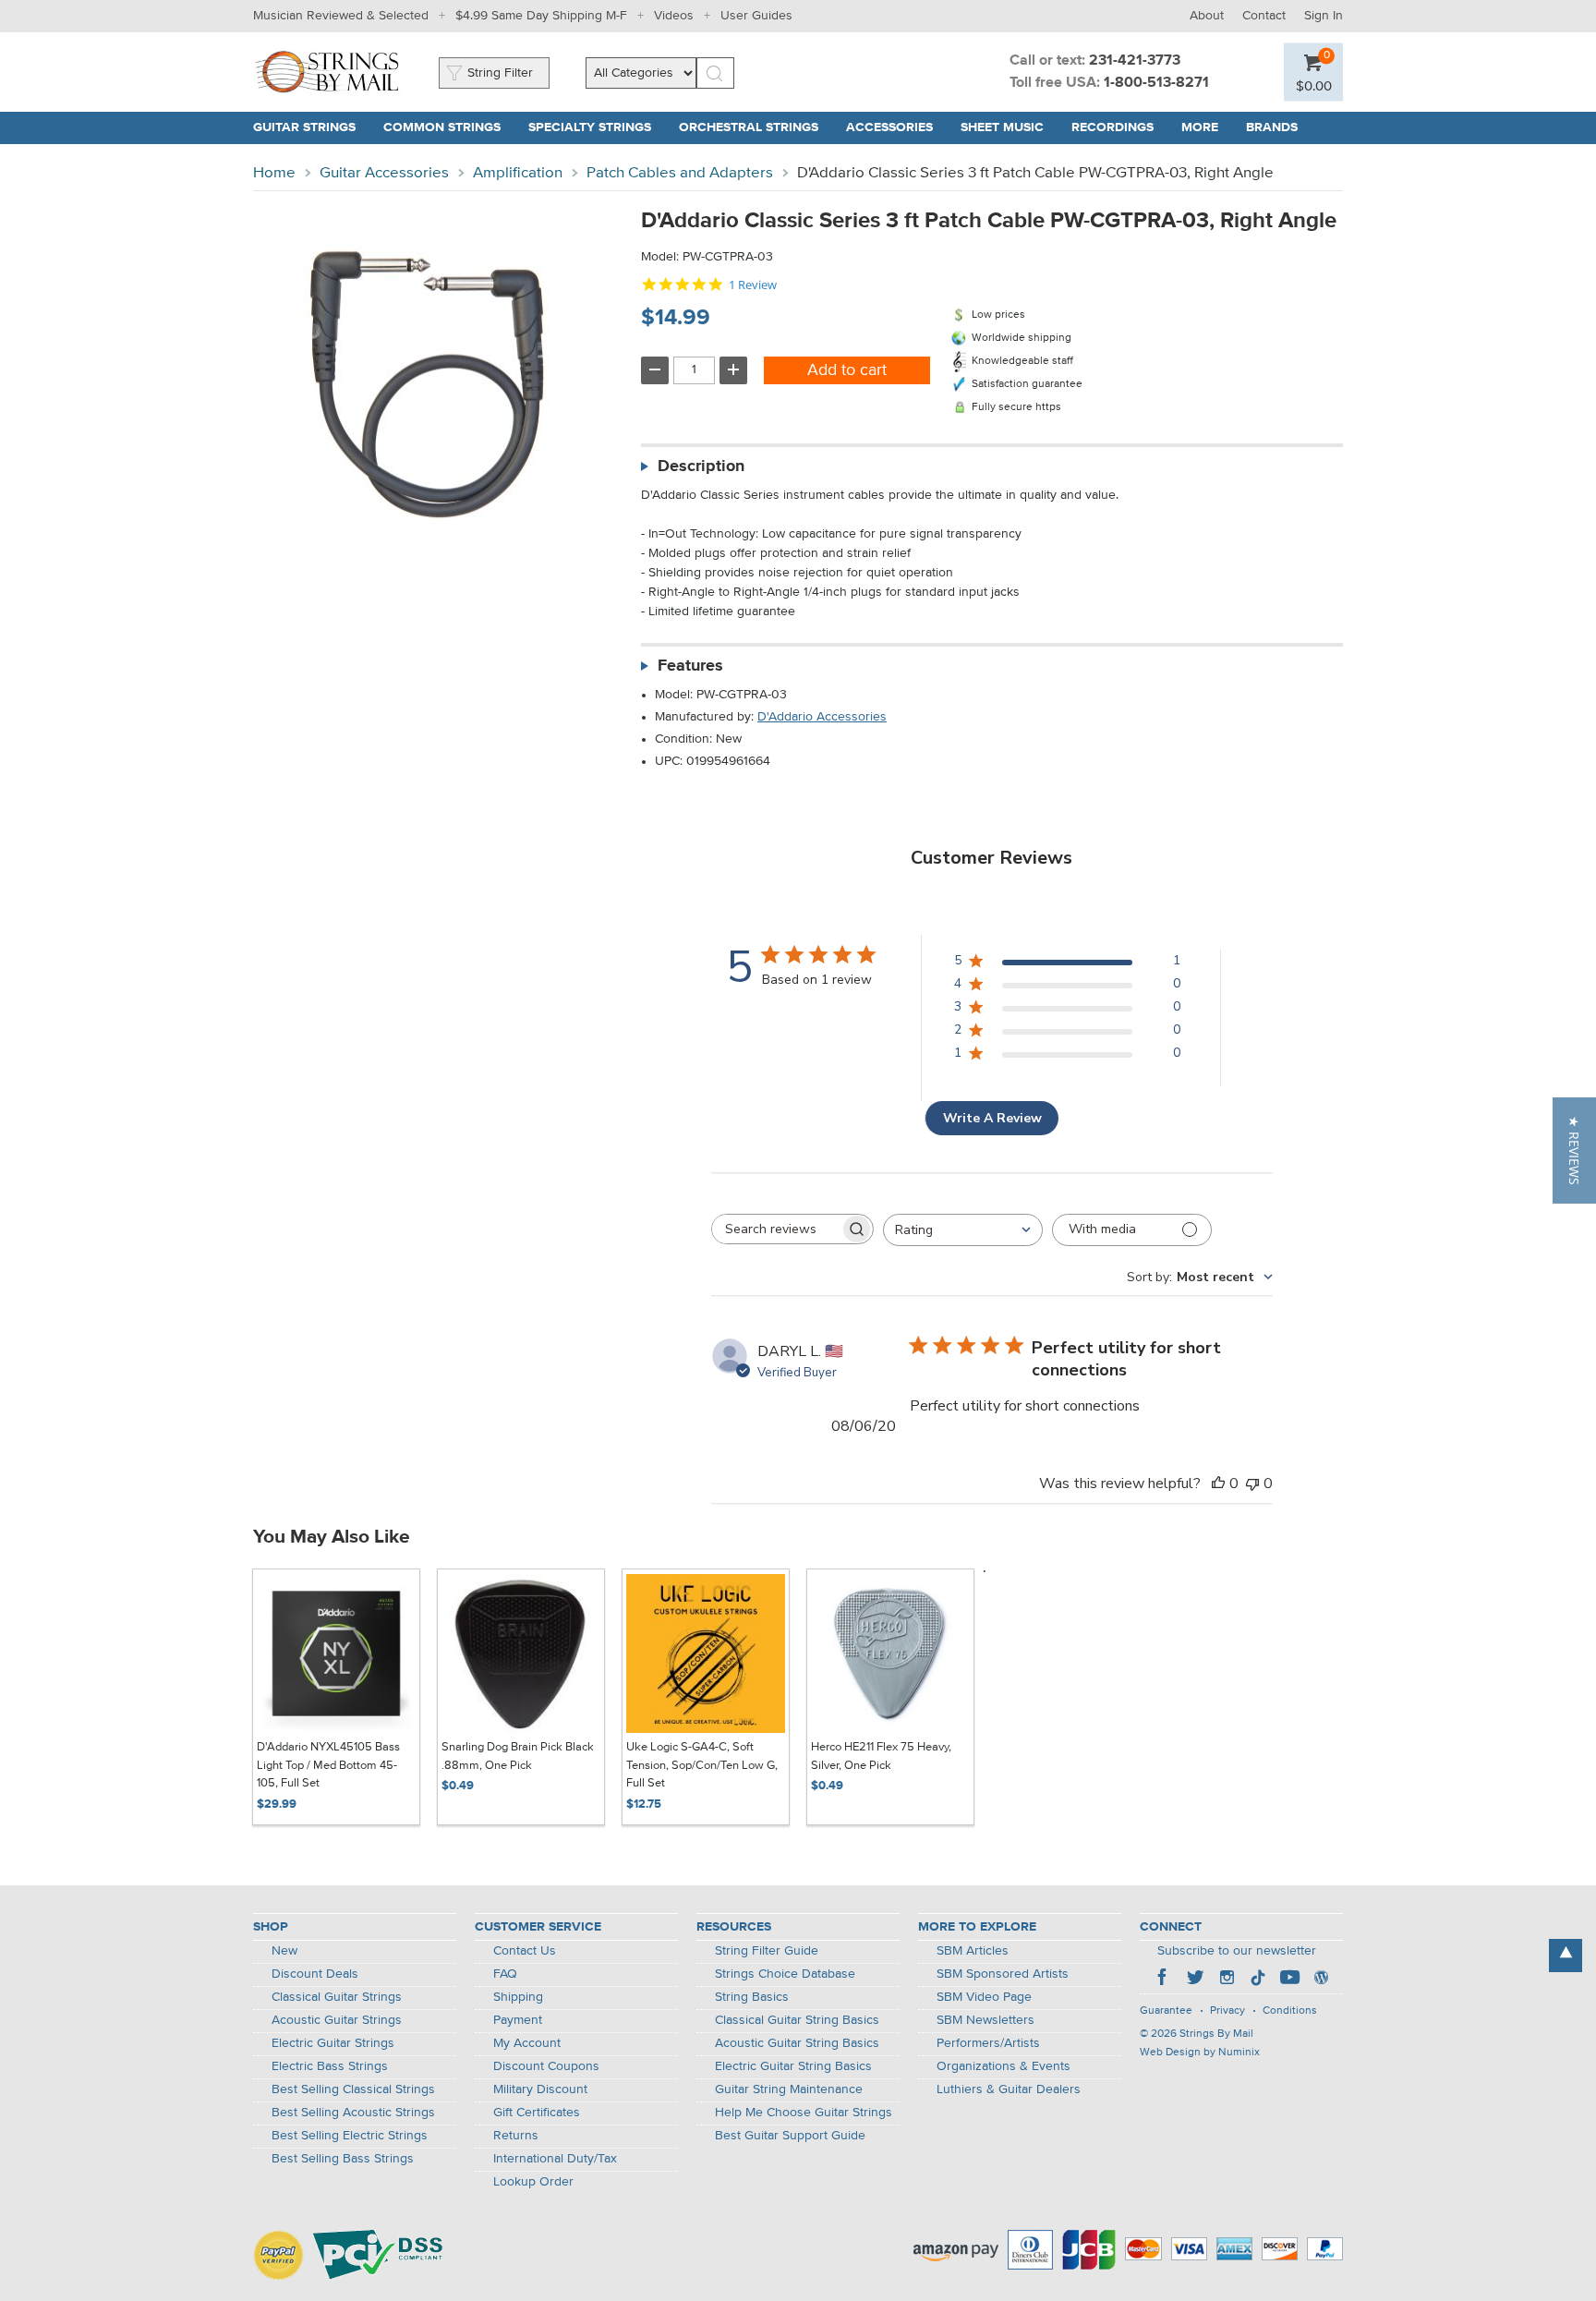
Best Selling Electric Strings (350, 2136)
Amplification (518, 173)
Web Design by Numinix (1200, 2053)
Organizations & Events (1004, 2066)
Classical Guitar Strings (337, 1997)
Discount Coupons (546, 2066)
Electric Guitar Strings (333, 2043)
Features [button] (690, 666)
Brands (1272, 127)
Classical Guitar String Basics (797, 2020)
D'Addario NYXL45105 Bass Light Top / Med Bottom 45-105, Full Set (328, 1765)
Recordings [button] (1119, 127)
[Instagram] (1227, 1980)
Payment (518, 2020)
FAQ (505, 1974)
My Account (527, 2043)
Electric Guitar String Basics (793, 2066)
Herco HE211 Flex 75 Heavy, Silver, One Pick (881, 1756)
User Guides (756, 16)
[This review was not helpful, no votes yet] (1252, 1484)
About (1207, 16)
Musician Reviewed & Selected (341, 16)
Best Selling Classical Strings (353, 2089)
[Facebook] (1164, 1980)
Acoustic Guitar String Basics (797, 2043)
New (284, 1951)
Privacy (1227, 2011)
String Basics (752, 1997)
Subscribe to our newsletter (1237, 1951)
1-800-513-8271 (1156, 83)
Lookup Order (533, 2182)
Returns (516, 2136)
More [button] (1207, 127)
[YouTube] (1289, 1980)
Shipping (518, 1997)
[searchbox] (776, 1229)
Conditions (1290, 2011)
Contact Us (525, 1951)
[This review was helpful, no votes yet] (1218, 1484)
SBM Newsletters (985, 2020)
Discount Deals (315, 1974)
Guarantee (1166, 2011)
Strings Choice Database (785, 1974)
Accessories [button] (896, 127)
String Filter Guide (767, 1951)
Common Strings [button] (449, 127)
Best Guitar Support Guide (790, 2136)
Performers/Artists (988, 2043)
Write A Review (992, 1118)
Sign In (1324, 16)
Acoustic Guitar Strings (337, 2020)
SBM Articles (973, 1951)
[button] (1314, 85)
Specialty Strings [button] (597, 127)
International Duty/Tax (555, 2159)
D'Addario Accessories (822, 717)
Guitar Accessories (384, 173)
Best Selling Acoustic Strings (353, 2113)
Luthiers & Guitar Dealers (1009, 2089)
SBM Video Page (984, 1997)
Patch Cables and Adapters (680, 173)
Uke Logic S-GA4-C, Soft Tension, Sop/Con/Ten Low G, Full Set (702, 1765)
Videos (674, 16)
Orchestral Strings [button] (756, 127)
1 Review (753, 285)
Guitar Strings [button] (311, 127)
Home (274, 173)
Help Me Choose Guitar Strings (804, 2113)
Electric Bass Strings (330, 2066)
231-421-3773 (1135, 61)
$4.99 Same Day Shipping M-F (541, 16)
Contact (1264, 16)
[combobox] (963, 1230)
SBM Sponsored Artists (1003, 1974)
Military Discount (540, 2089)
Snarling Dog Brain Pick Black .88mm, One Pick (518, 1756)
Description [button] (701, 466)
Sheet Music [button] (1009, 127)
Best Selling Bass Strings (343, 2159)
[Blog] (1321, 1980)
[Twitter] (1195, 1980)
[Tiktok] (1258, 1980)
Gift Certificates (537, 2113)
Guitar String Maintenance (789, 2089)
